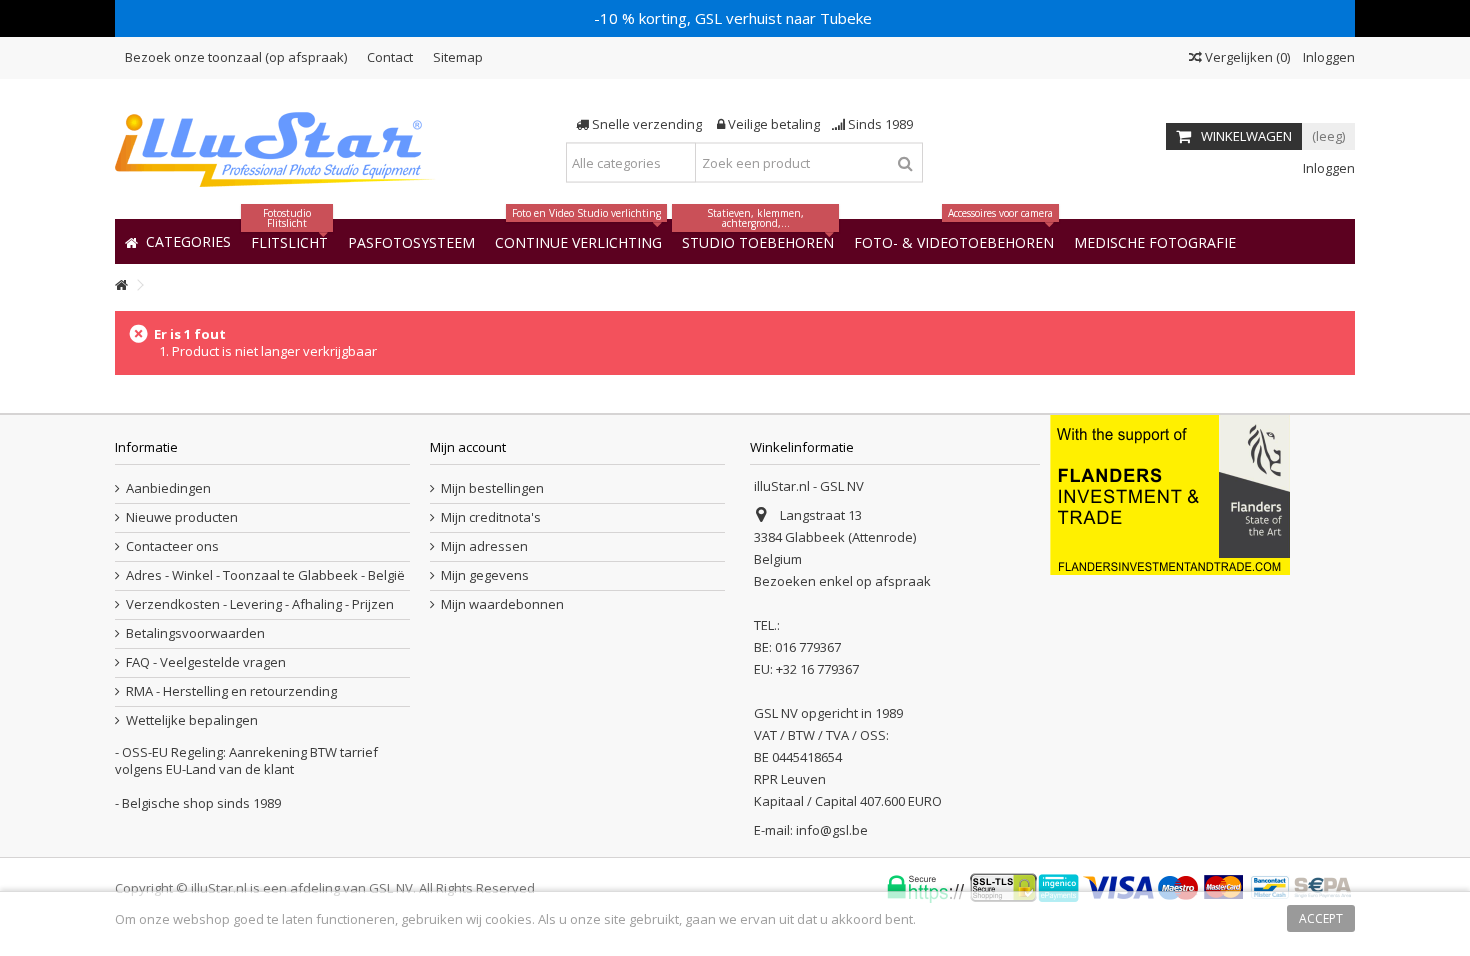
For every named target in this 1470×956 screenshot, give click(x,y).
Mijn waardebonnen (502, 604)
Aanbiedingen (168, 488)
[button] (1155, 241)
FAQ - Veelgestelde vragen (206, 662)
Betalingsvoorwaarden (195, 633)
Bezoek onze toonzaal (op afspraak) (236, 57)
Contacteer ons (172, 546)
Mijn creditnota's (491, 517)
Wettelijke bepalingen (192, 720)
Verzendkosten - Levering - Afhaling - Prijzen (260, 604)
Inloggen (1327, 57)
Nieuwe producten (182, 517)
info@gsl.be (832, 830)
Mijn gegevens (485, 575)
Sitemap (458, 57)
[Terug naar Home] (121, 285)
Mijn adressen (484, 546)
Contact (390, 57)
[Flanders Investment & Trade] (1170, 493)
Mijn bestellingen (492, 488)
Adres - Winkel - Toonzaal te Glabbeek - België (265, 575)
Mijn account (468, 447)
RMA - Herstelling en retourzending (231, 691)
